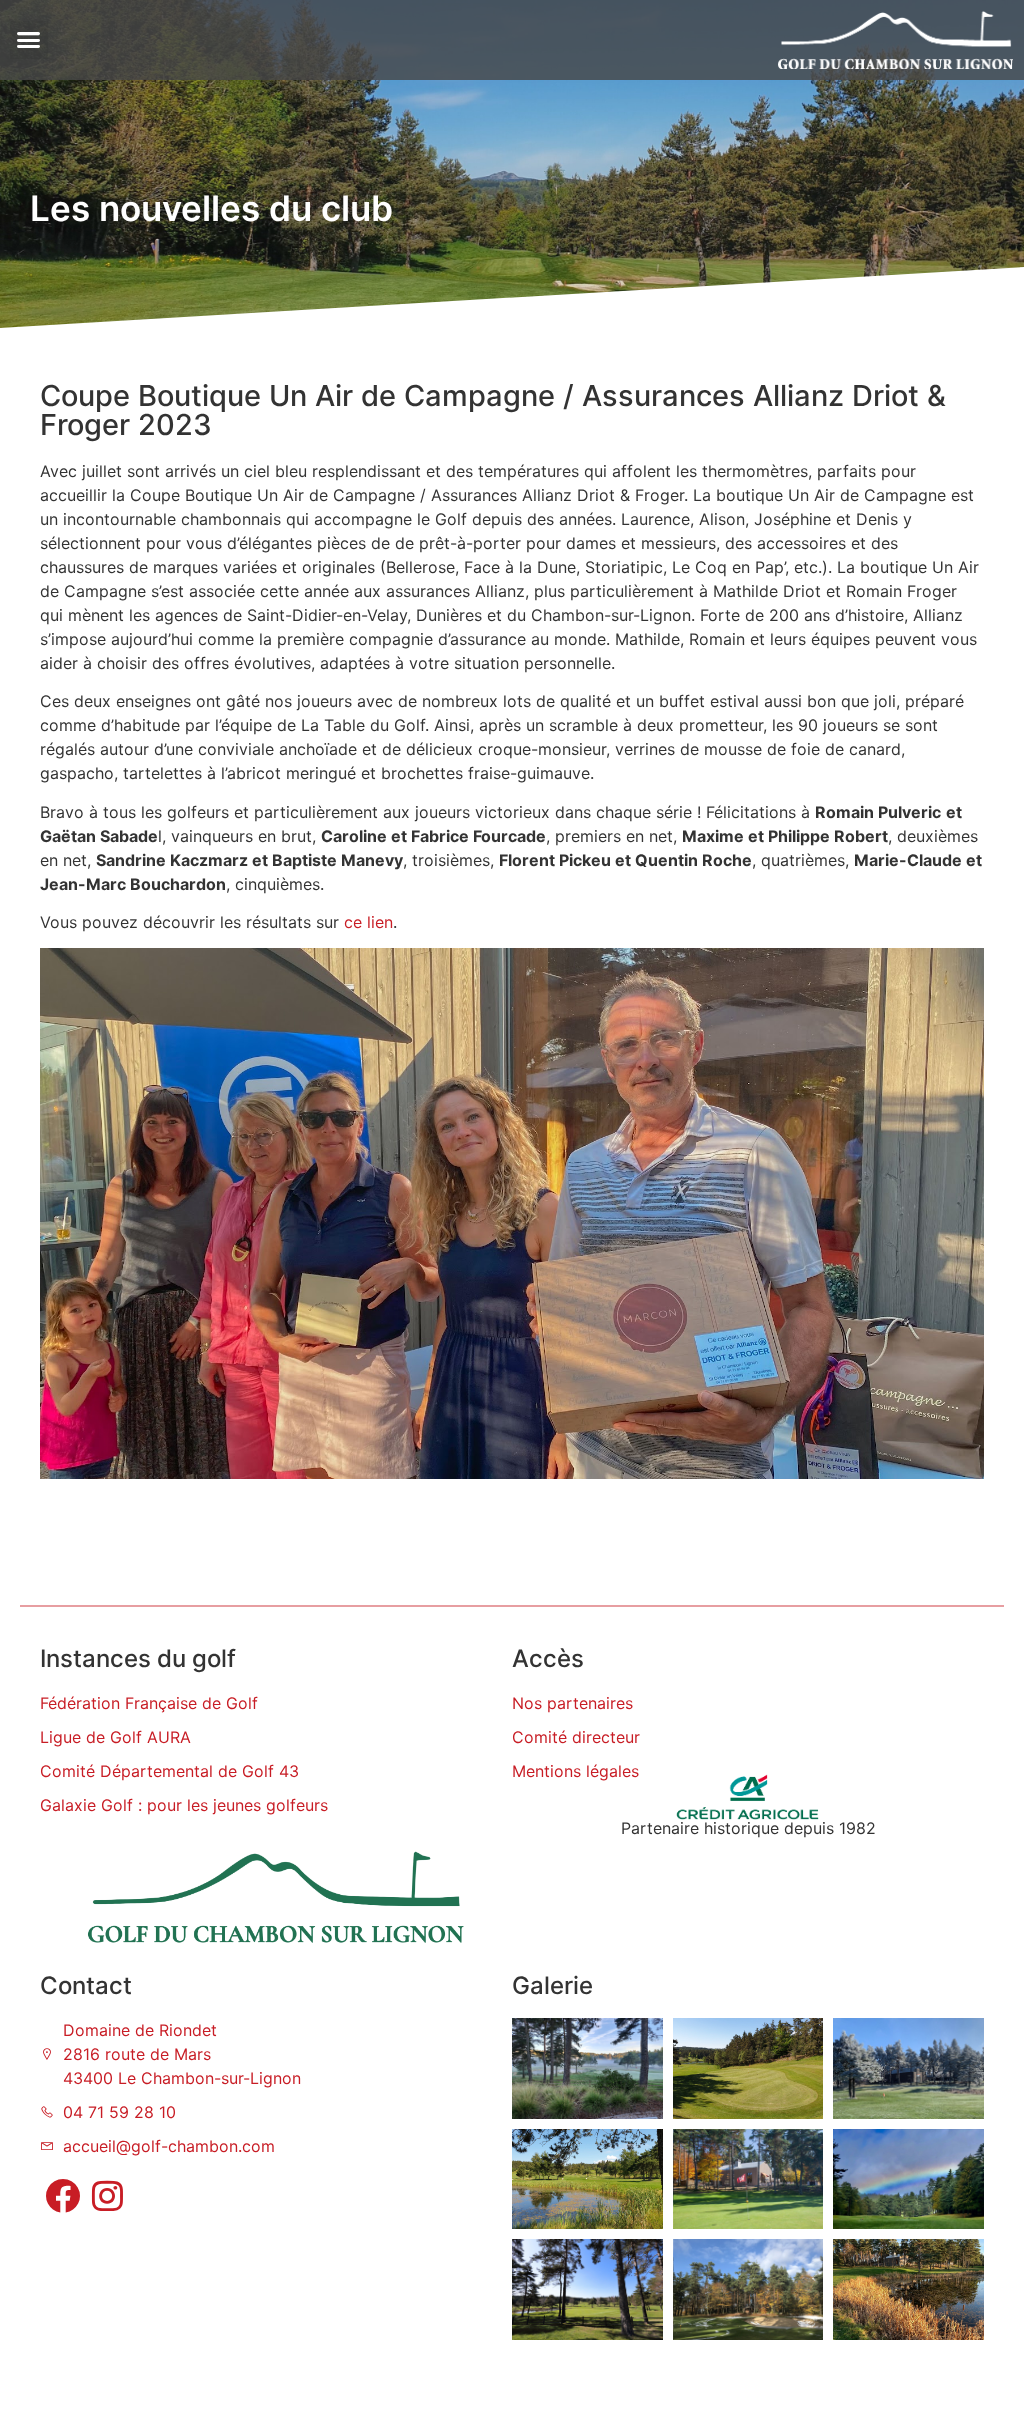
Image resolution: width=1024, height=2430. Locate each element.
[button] (29, 40)
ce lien (368, 922)
